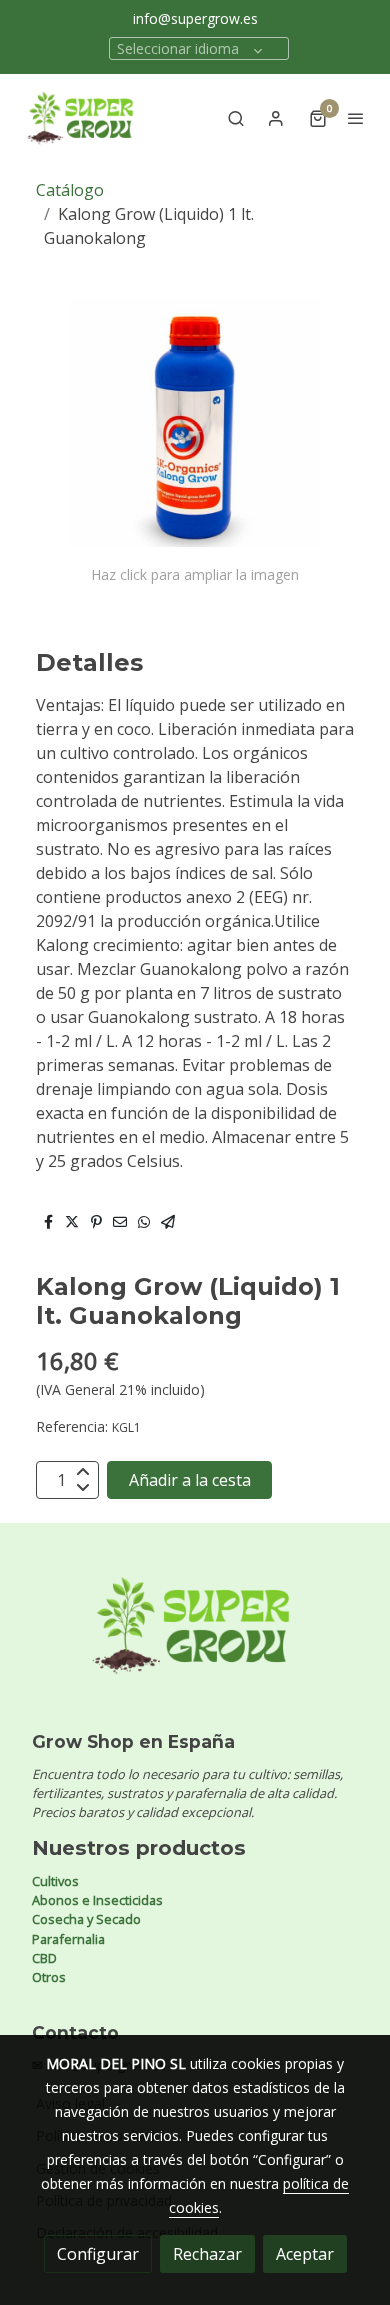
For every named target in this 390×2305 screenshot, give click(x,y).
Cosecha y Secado (86, 1919)
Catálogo (70, 190)
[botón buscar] (236, 118)
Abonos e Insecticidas (97, 1900)
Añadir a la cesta (190, 1480)
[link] (80, 118)
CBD (44, 1958)
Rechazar (207, 2254)
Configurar (98, 2254)
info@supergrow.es (195, 18)
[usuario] (276, 118)
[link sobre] (195, 1637)
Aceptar (305, 2254)
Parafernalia (68, 1939)
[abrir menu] (356, 118)
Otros (49, 1977)
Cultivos (55, 1881)
